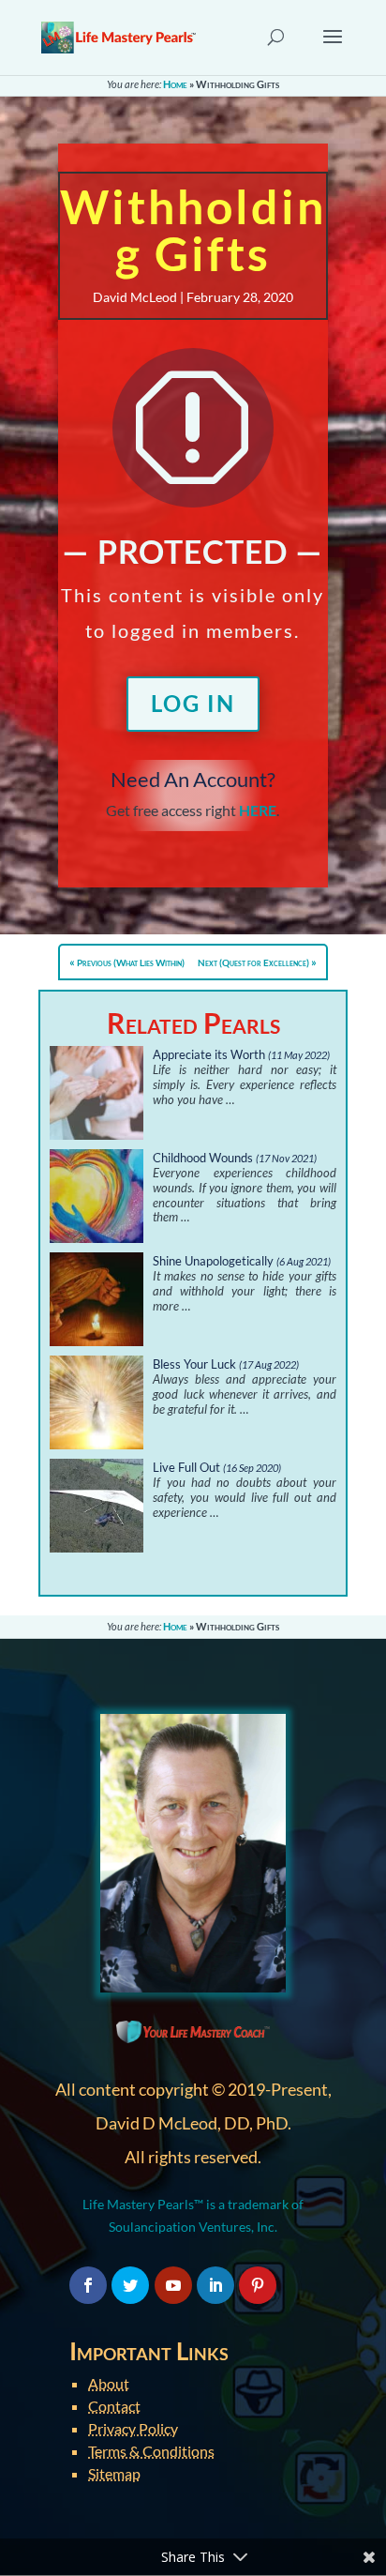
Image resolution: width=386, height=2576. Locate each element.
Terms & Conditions (151, 2451)
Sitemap (114, 2473)
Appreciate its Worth (209, 1054)
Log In (193, 703)
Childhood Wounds (203, 1158)
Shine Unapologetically (213, 1261)
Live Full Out (186, 1467)
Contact (114, 2406)
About (109, 2383)
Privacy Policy (133, 2428)
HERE (258, 810)
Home (175, 84)
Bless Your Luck (194, 1364)
